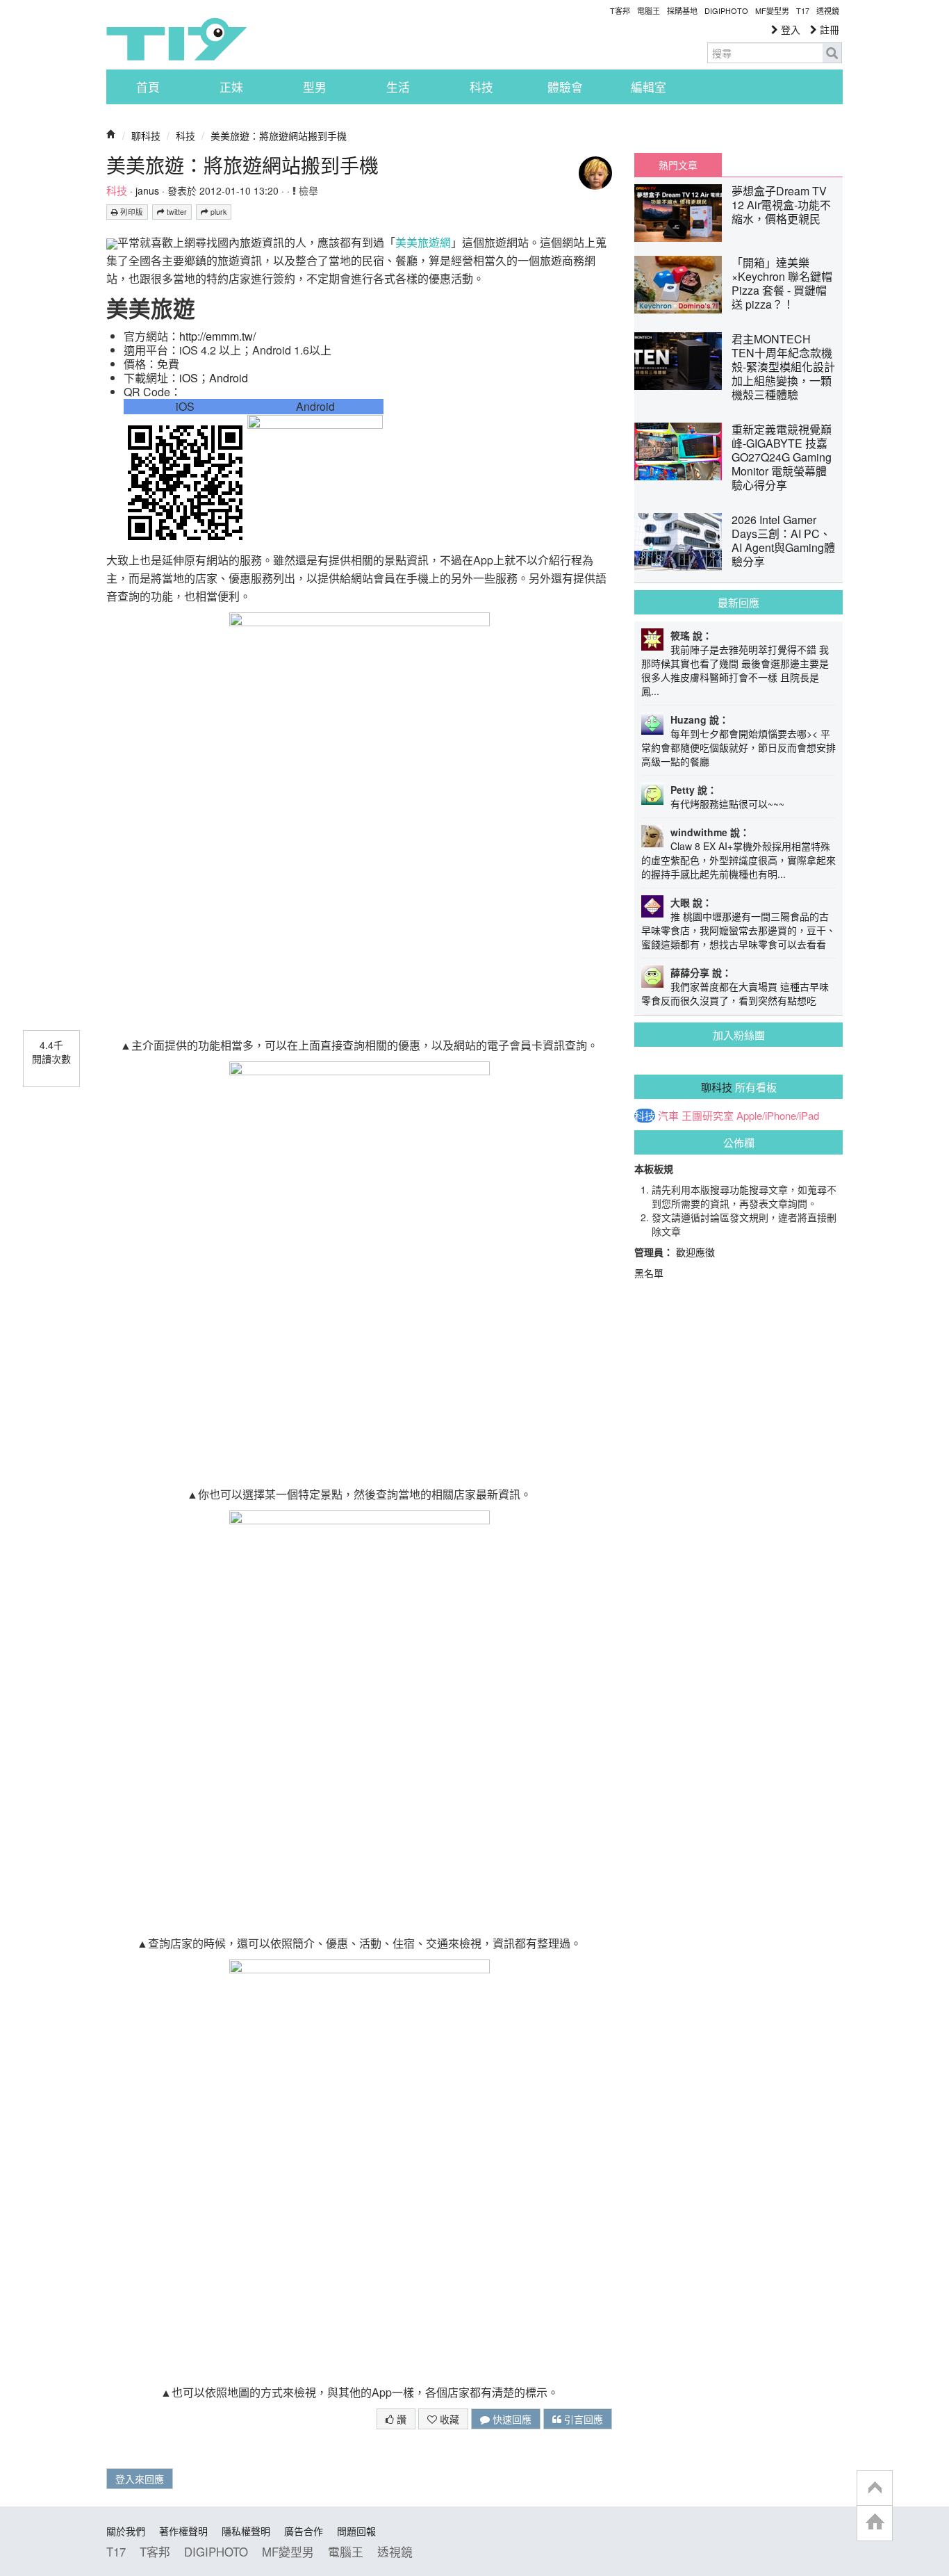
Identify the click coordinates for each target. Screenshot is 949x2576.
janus (147, 190)
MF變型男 (772, 10)
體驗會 (565, 87)
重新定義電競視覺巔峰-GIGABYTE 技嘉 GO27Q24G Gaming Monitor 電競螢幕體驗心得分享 (782, 457)
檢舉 (307, 190)
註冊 (828, 29)
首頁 (148, 87)
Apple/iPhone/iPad (778, 1116)
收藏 (448, 2419)
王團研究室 (708, 1116)
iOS (189, 378)
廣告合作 (304, 2531)
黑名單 (649, 1273)
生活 (398, 87)
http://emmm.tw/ (217, 336)
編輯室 (649, 87)
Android (229, 378)
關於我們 (126, 2531)
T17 (176, 39)
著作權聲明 (183, 2531)
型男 (315, 87)
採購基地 (682, 10)
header (875, 2488)
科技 (481, 87)
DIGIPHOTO (726, 10)
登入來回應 (140, 2479)
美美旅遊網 (423, 242)
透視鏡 (828, 10)
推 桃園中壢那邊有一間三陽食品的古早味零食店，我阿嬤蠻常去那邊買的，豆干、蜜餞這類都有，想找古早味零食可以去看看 (738, 930)
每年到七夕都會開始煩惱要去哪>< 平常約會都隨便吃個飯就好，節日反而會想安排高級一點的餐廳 (738, 747)
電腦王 (649, 10)
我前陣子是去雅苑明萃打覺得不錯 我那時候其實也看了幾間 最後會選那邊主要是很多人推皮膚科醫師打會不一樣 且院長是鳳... (735, 670)
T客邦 (620, 10)
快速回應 (511, 2419)
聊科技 (146, 136)
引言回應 (582, 2419)
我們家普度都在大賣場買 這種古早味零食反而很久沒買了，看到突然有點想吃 (735, 993)
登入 (789, 29)
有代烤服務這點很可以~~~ (727, 804)
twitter (176, 212)
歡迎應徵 (695, 1252)
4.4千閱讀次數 (51, 1052)
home (875, 2523)
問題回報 (356, 2531)
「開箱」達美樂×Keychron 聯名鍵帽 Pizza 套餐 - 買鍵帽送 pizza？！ (782, 283)
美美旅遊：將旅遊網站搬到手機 (279, 136)
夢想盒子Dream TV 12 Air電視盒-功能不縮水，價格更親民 (781, 205)
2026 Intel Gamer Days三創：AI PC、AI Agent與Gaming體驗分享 (783, 540)
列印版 (131, 212)
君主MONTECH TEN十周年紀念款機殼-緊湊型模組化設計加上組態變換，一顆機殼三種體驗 (783, 367)
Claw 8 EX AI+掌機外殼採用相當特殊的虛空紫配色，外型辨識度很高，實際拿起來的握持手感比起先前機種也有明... (738, 860)
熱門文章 (678, 165)
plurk (217, 212)
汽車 (668, 1116)
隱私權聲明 (246, 2531)
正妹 (231, 87)
